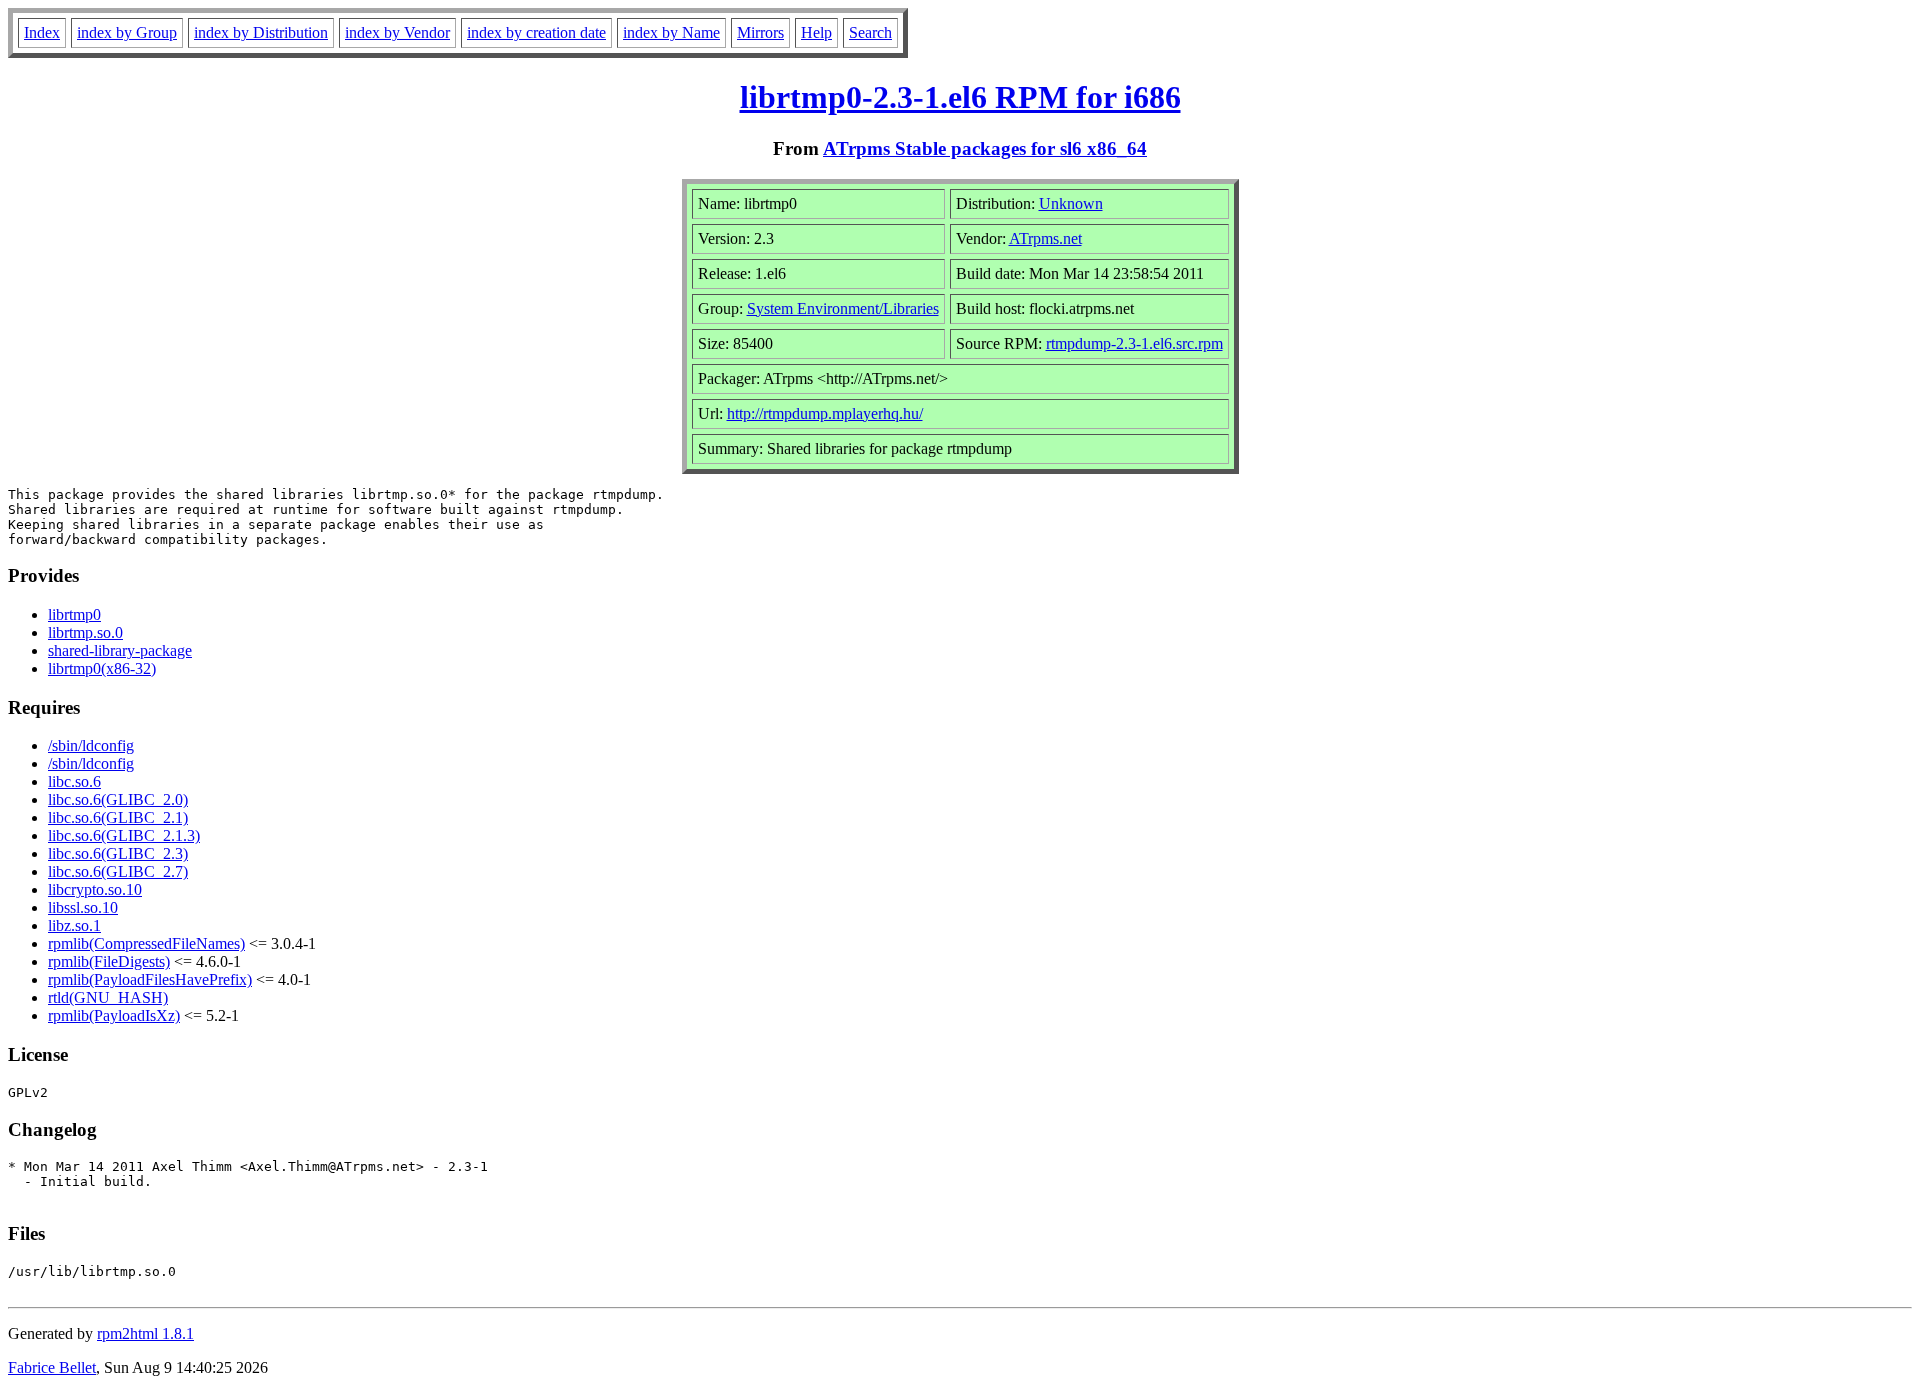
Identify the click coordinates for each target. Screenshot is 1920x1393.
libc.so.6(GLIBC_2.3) (118, 853)
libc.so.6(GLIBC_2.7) (118, 871)
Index (42, 32)
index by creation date (536, 32)
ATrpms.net (1045, 238)
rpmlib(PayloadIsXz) (114, 1015)
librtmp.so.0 (85, 632)
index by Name (671, 32)
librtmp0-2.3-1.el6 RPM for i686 (960, 97)
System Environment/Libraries (843, 308)
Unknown (1071, 203)
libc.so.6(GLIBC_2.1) (118, 817)
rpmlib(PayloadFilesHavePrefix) (150, 979)
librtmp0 (74, 614)
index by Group (127, 32)
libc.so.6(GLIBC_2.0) (118, 799)
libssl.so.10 (83, 907)
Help (816, 32)
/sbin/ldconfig (91, 745)
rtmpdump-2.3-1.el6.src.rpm (1134, 343)
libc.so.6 (74, 781)
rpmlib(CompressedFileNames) (146, 943)
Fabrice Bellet (52, 1367)
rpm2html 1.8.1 (145, 1333)
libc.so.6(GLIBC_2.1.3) (124, 835)
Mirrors (760, 32)
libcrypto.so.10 (95, 889)
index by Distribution (261, 32)
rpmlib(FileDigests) (109, 961)
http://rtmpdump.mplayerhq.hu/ (825, 413)
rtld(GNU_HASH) (108, 997)
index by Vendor (397, 32)
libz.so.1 (74, 925)
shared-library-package (120, 650)
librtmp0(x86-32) (102, 668)
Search (870, 32)
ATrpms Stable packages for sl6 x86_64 (985, 148)
